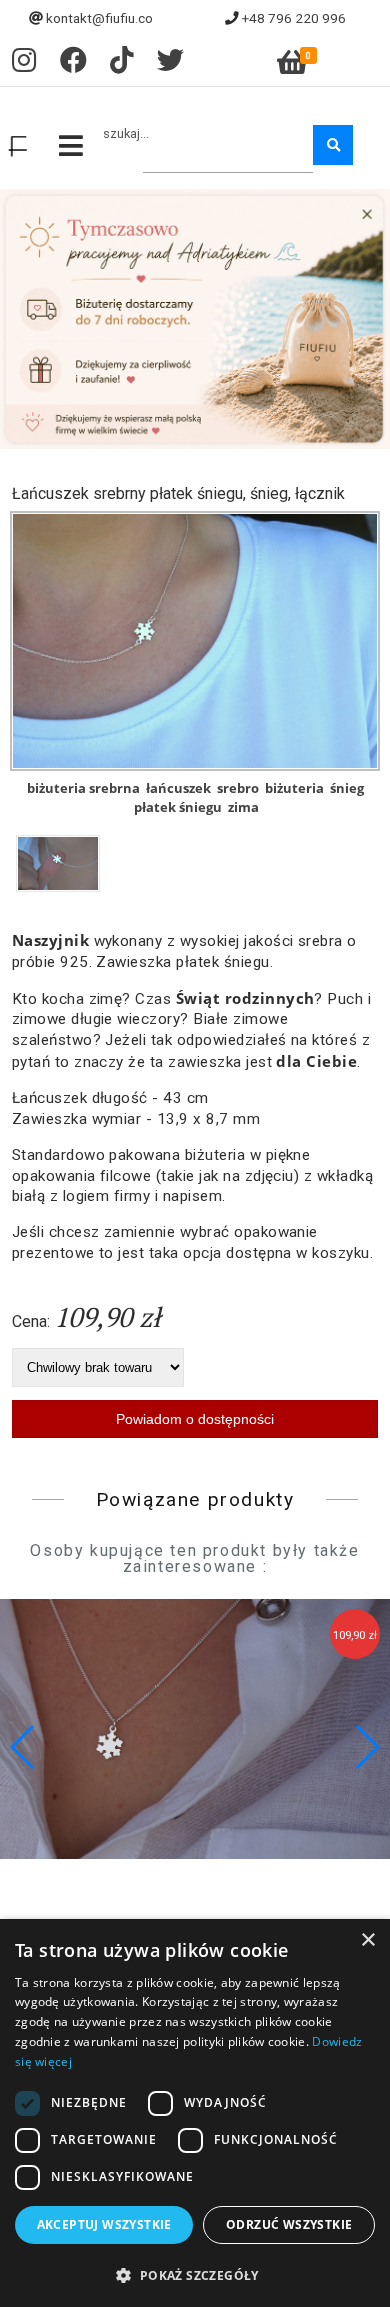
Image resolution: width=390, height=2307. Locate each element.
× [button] (367, 1940)
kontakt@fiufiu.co (99, 18)
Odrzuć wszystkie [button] (289, 2224)
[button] (366, 1747)
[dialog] (195, 2113)
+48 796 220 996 (294, 18)
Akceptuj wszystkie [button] (104, 2224)
